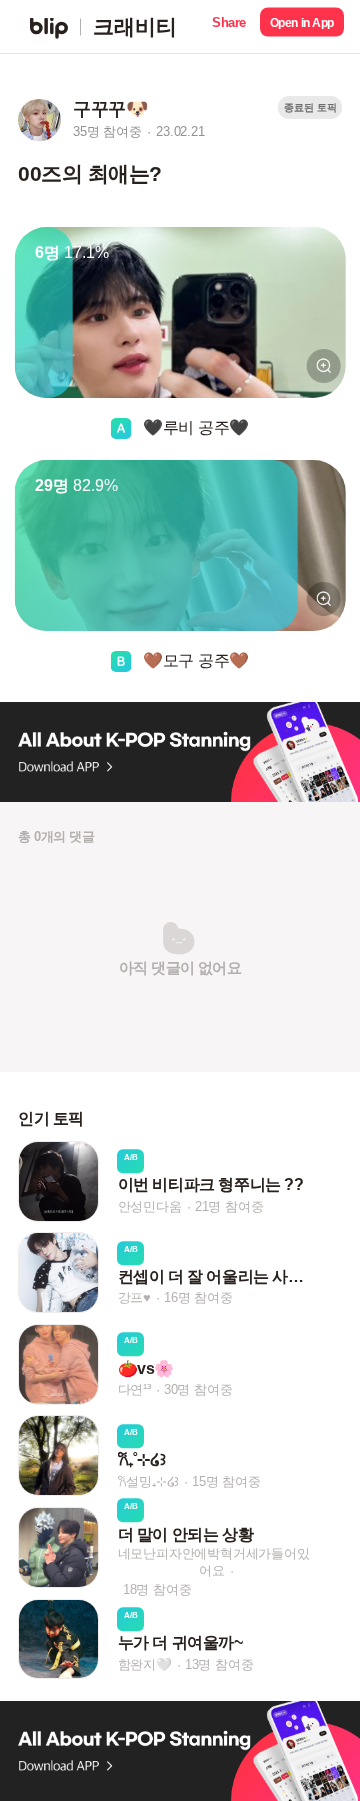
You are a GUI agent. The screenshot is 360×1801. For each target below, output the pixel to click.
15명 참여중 (226, 1481)
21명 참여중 (229, 1206)
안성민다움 (150, 1206)
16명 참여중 (198, 1298)
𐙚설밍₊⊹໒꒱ (149, 1481)
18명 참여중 (157, 1589)
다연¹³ (134, 1389)
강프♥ (134, 1298)
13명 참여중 (219, 1664)
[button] (229, 26)
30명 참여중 (198, 1389)
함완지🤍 (145, 1664)
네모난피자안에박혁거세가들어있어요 (214, 1562)
